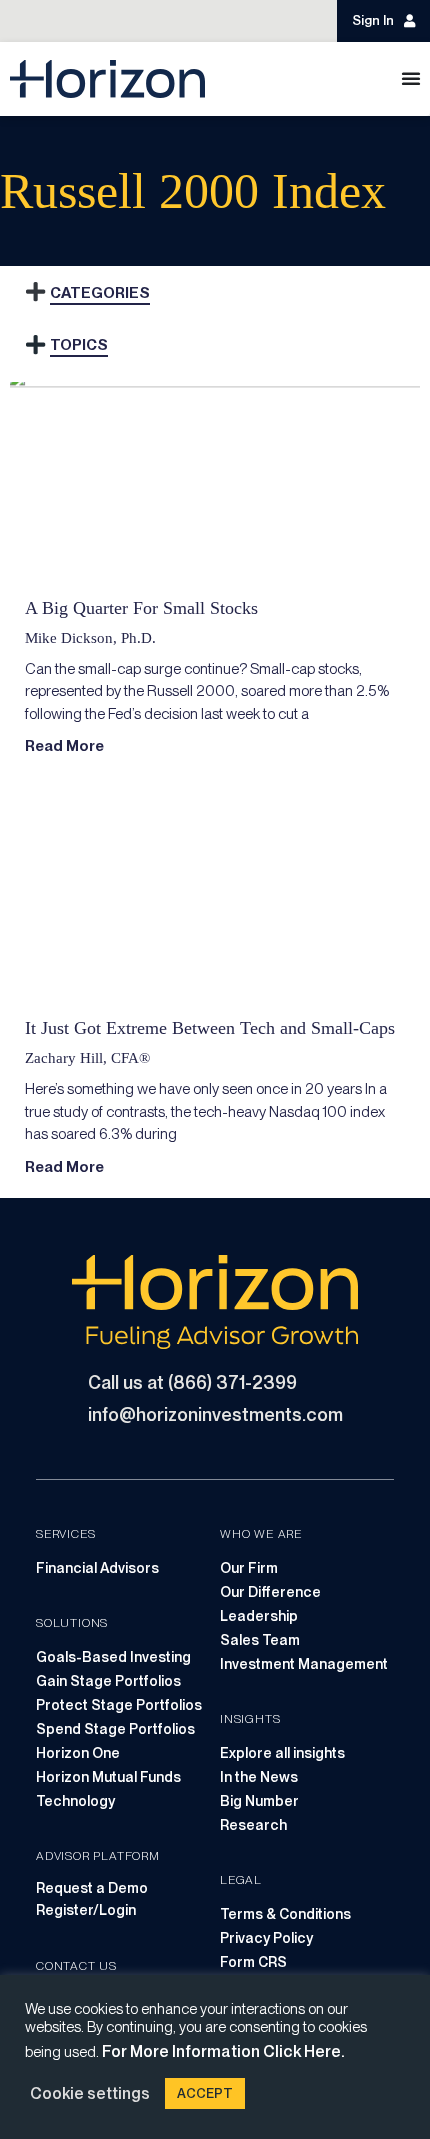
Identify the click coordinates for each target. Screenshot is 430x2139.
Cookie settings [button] (90, 2093)
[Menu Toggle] (411, 78)
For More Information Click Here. (223, 2051)
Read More (64, 746)
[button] (35, 292)
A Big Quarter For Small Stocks (141, 608)
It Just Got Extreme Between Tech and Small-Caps (210, 1028)
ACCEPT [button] (205, 2093)
